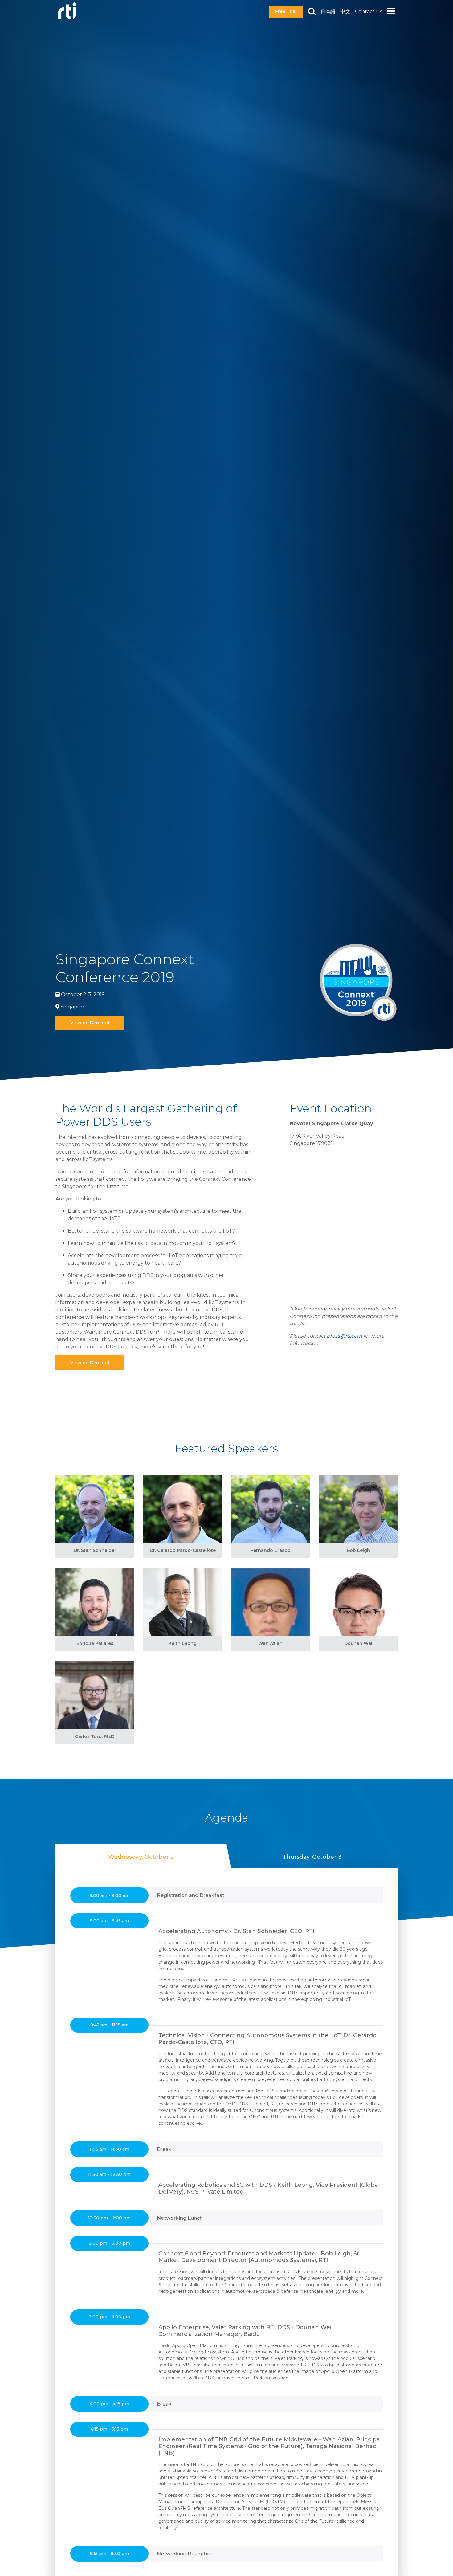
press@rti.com (344, 1336)
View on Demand (90, 1023)
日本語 (328, 12)
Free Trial (286, 11)
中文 (345, 12)
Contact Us (369, 12)
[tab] (141, 1856)
